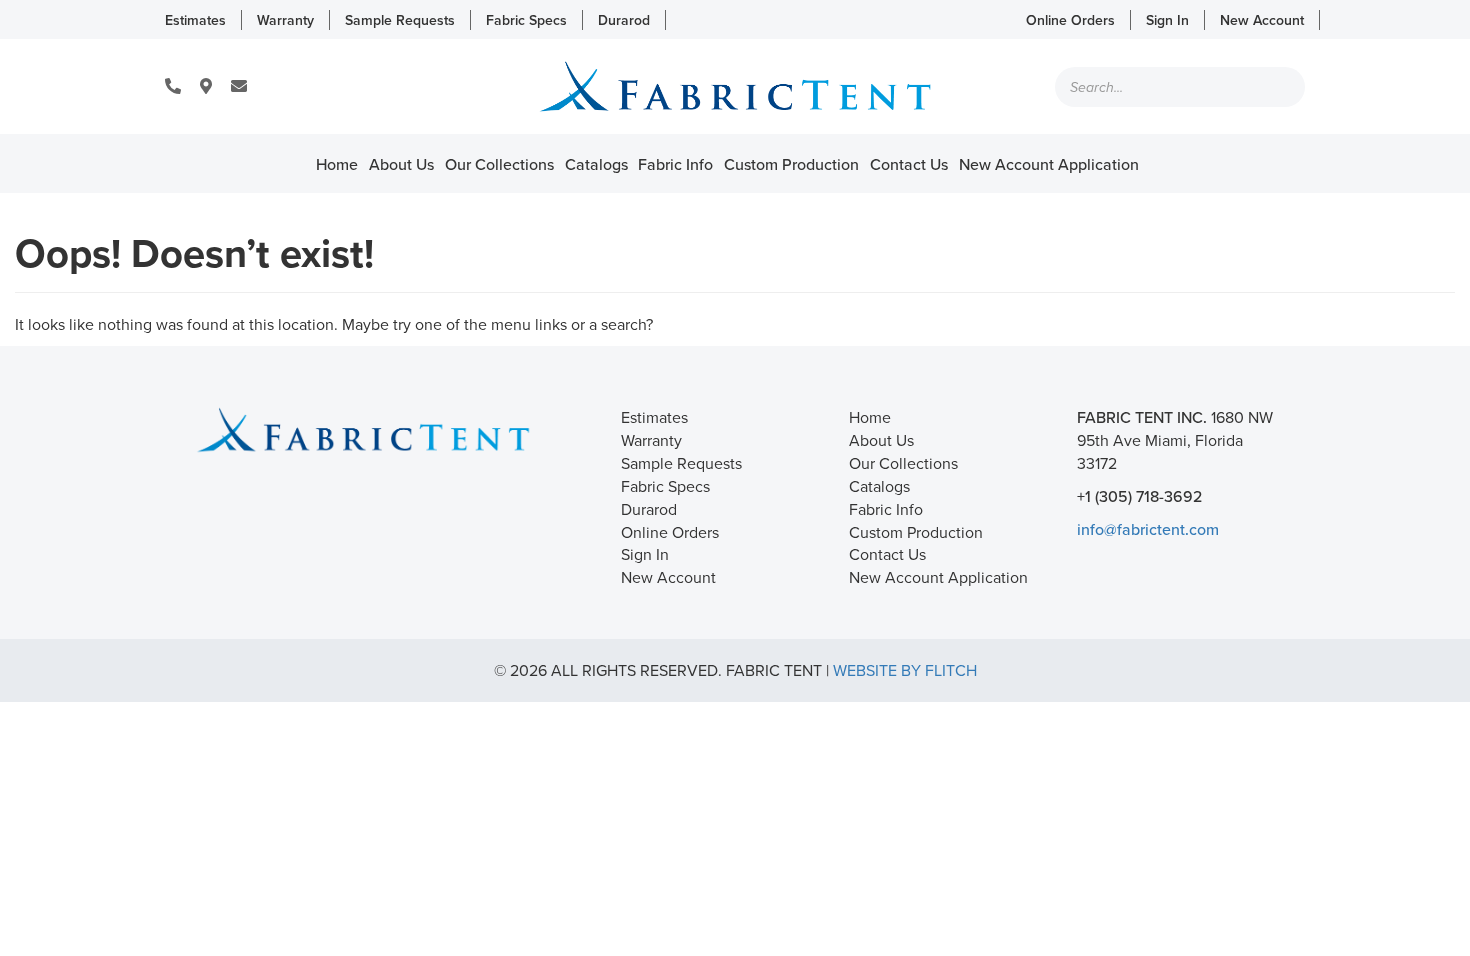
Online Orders (1070, 20)
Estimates (195, 20)
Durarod (624, 20)
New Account (1262, 20)
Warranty (285, 20)
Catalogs (596, 164)
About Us (401, 164)
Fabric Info (675, 164)
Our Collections (499, 164)
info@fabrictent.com (1148, 529)
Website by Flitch (905, 670)
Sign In (1167, 20)
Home (337, 164)
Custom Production (791, 164)
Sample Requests (400, 20)
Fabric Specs (526, 20)
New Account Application (1049, 164)
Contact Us (909, 164)
